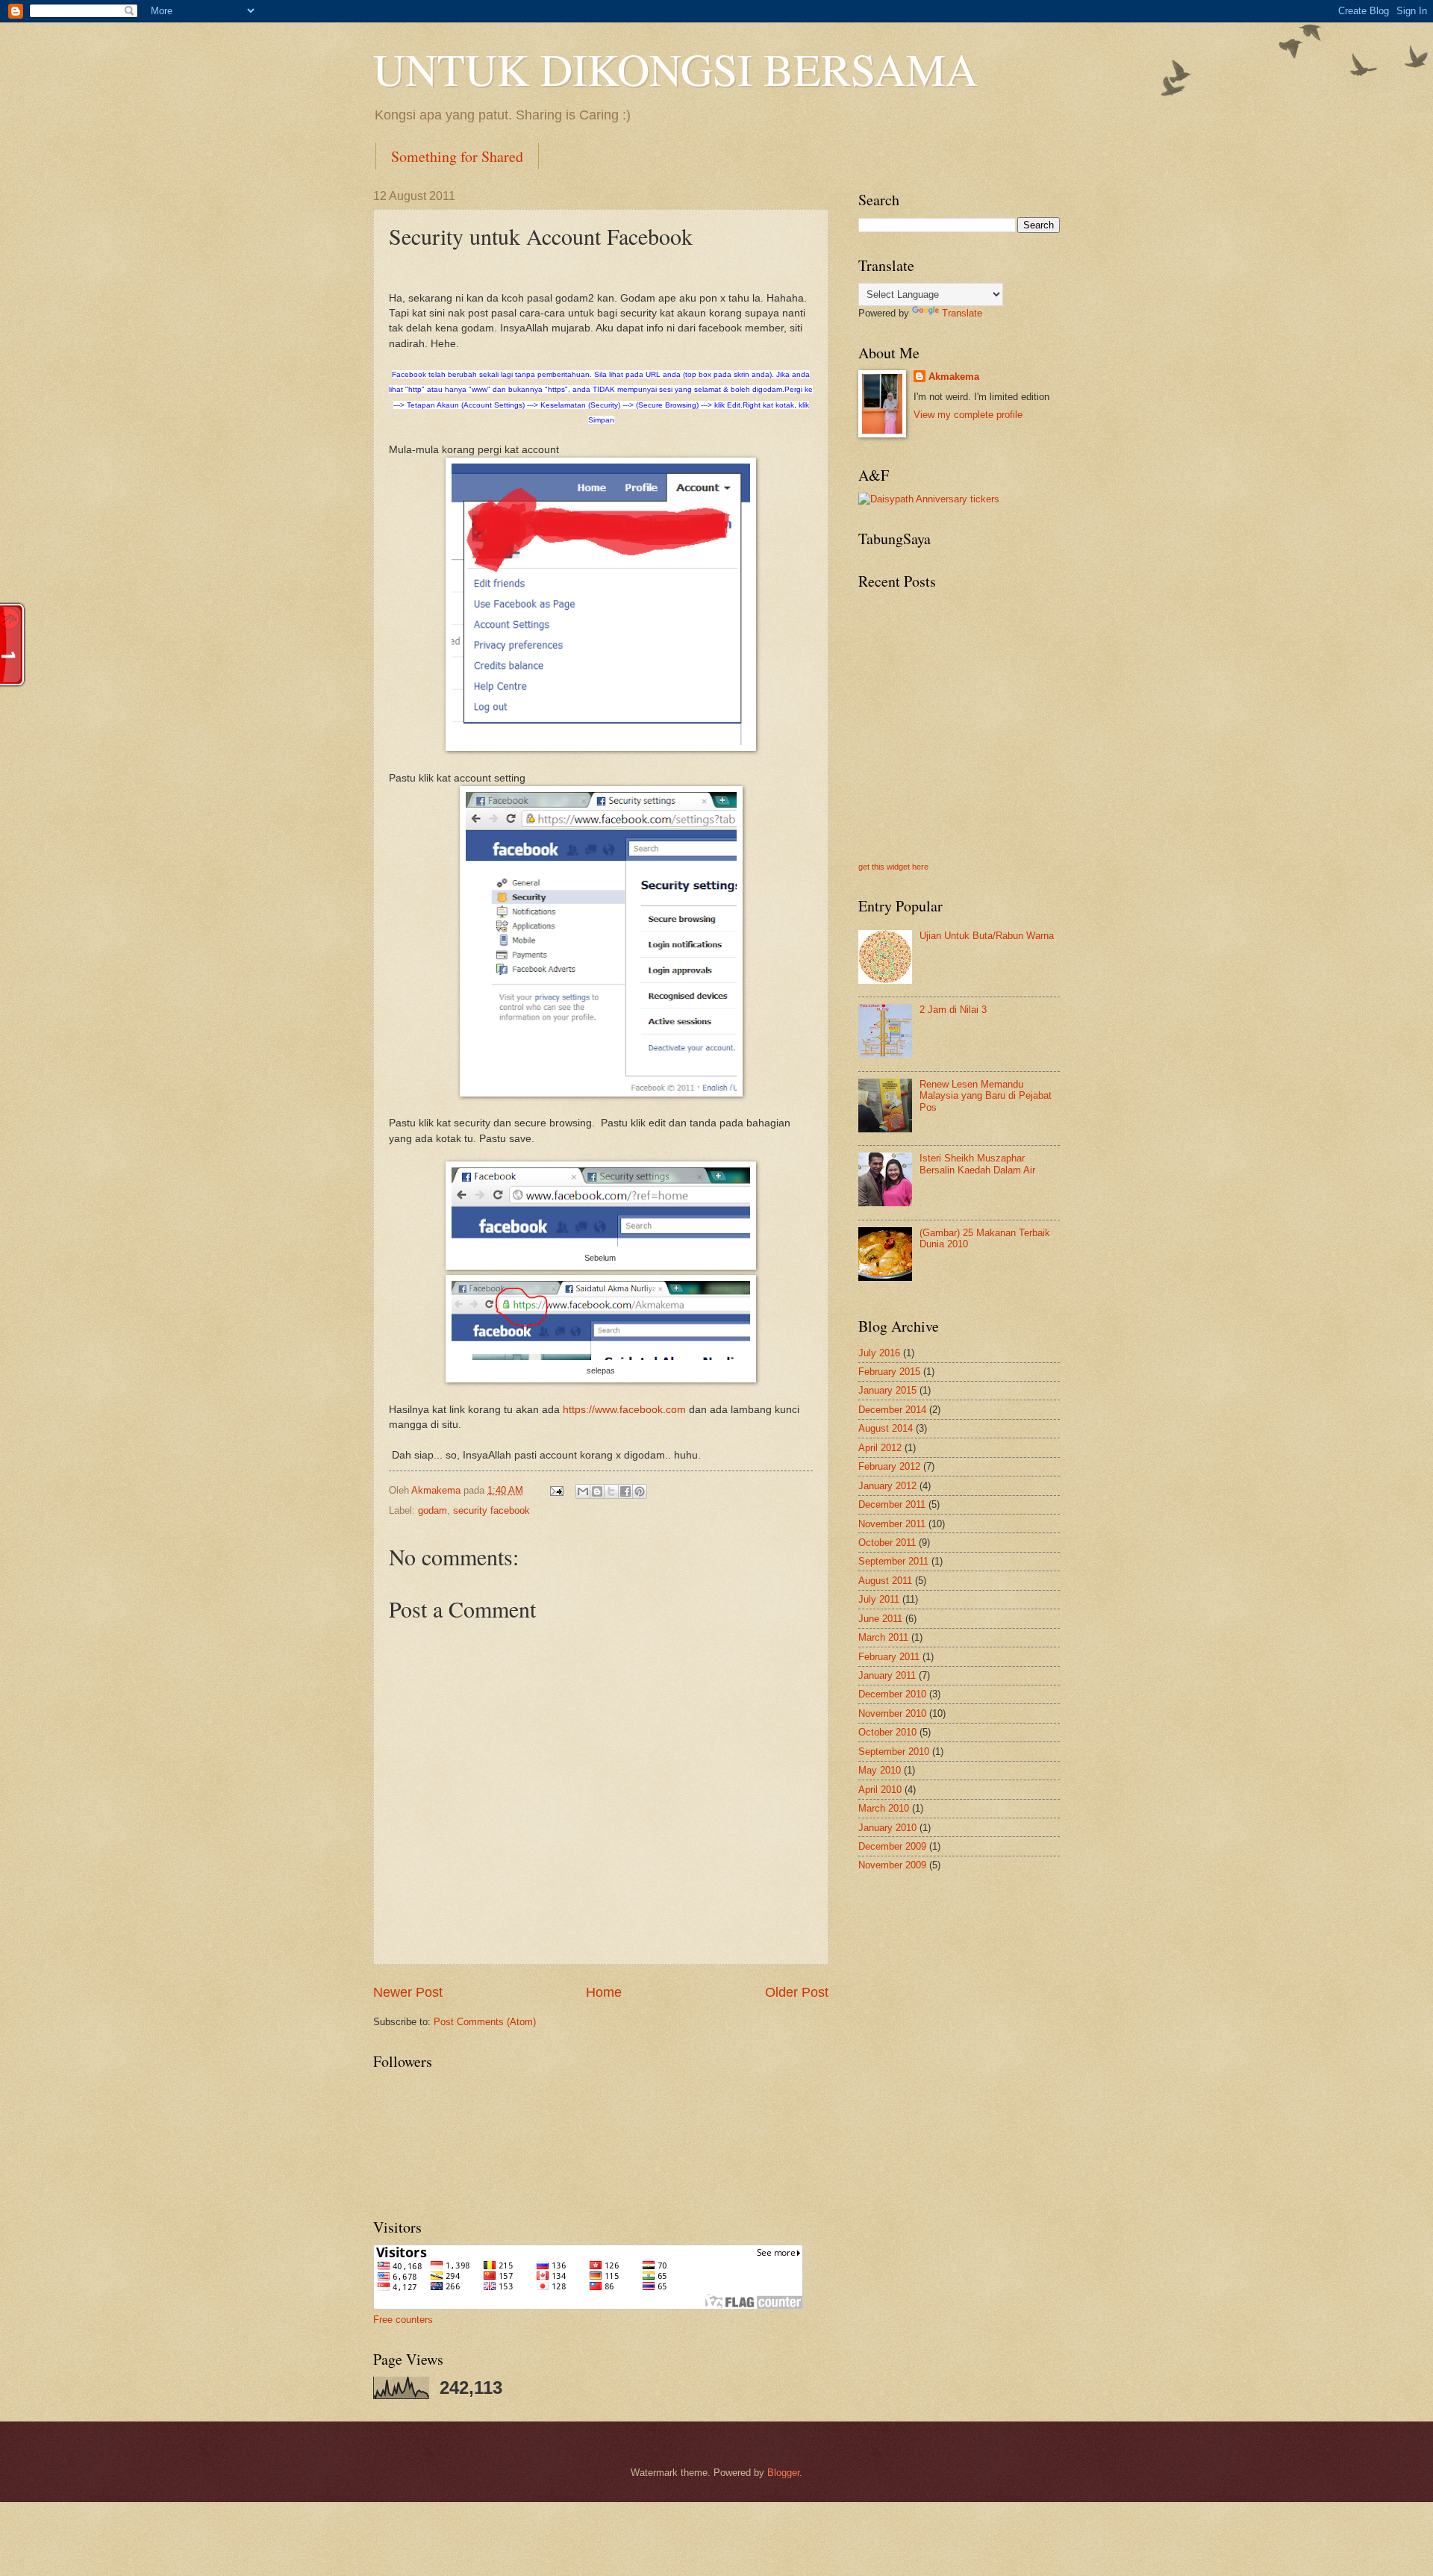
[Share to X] (611, 1491)
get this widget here (893, 867)
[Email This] (583, 1491)
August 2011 (885, 1581)
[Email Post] (556, 1490)
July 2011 (879, 1599)
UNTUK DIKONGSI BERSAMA (675, 69)
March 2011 (883, 1637)
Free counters (403, 2320)
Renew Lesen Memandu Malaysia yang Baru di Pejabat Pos (986, 1096)
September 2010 (894, 1752)
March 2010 (884, 1808)
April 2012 (880, 1448)
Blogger (783, 2473)
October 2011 (887, 1543)
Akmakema (954, 377)
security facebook (491, 1510)
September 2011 (893, 1561)
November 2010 (892, 1713)
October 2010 (887, 1732)
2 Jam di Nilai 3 (953, 1010)
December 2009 (892, 1846)
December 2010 (892, 1694)
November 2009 (892, 1865)
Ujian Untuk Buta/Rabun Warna (987, 936)
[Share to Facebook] (625, 1491)
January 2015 (887, 1390)
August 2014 (886, 1428)
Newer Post (408, 1992)
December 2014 (892, 1410)
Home (604, 1992)
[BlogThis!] (597, 1491)
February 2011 (889, 1657)
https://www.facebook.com (624, 1410)
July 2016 (879, 1353)
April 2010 (880, 1790)
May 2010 (880, 1770)
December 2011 (892, 1504)
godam (433, 1510)
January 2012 (887, 1486)
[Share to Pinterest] (640, 1491)
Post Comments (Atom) (485, 2022)
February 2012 (889, 1466)
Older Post (797, 1992)
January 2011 (887, 1675)
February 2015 (889, 1372)
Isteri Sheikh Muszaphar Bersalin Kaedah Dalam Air (977, 1164)
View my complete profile (968, 415)
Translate (962, 313)
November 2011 (892, 1524)
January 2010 (887, 1828)
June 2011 (880, 1619)
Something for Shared (457, 156)
